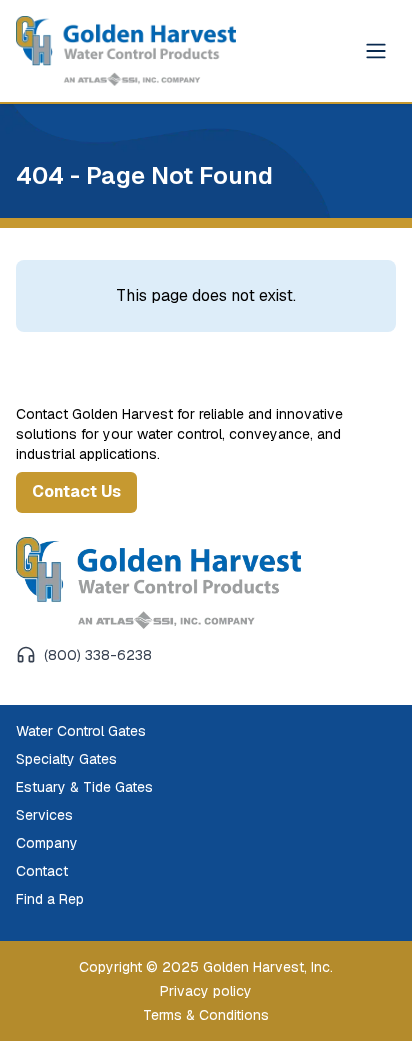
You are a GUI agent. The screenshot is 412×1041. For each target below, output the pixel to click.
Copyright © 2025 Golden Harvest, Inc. (206, 967)
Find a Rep (50, 899)
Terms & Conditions (206, 1015)
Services (44, 815)
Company (47, 843)
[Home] (158, 582)
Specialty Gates (66, 759)
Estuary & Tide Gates (84, 787)
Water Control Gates (81, 731)
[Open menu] (376, 51)
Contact (42, 871)
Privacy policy (206, 991)
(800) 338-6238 (98, 655)
